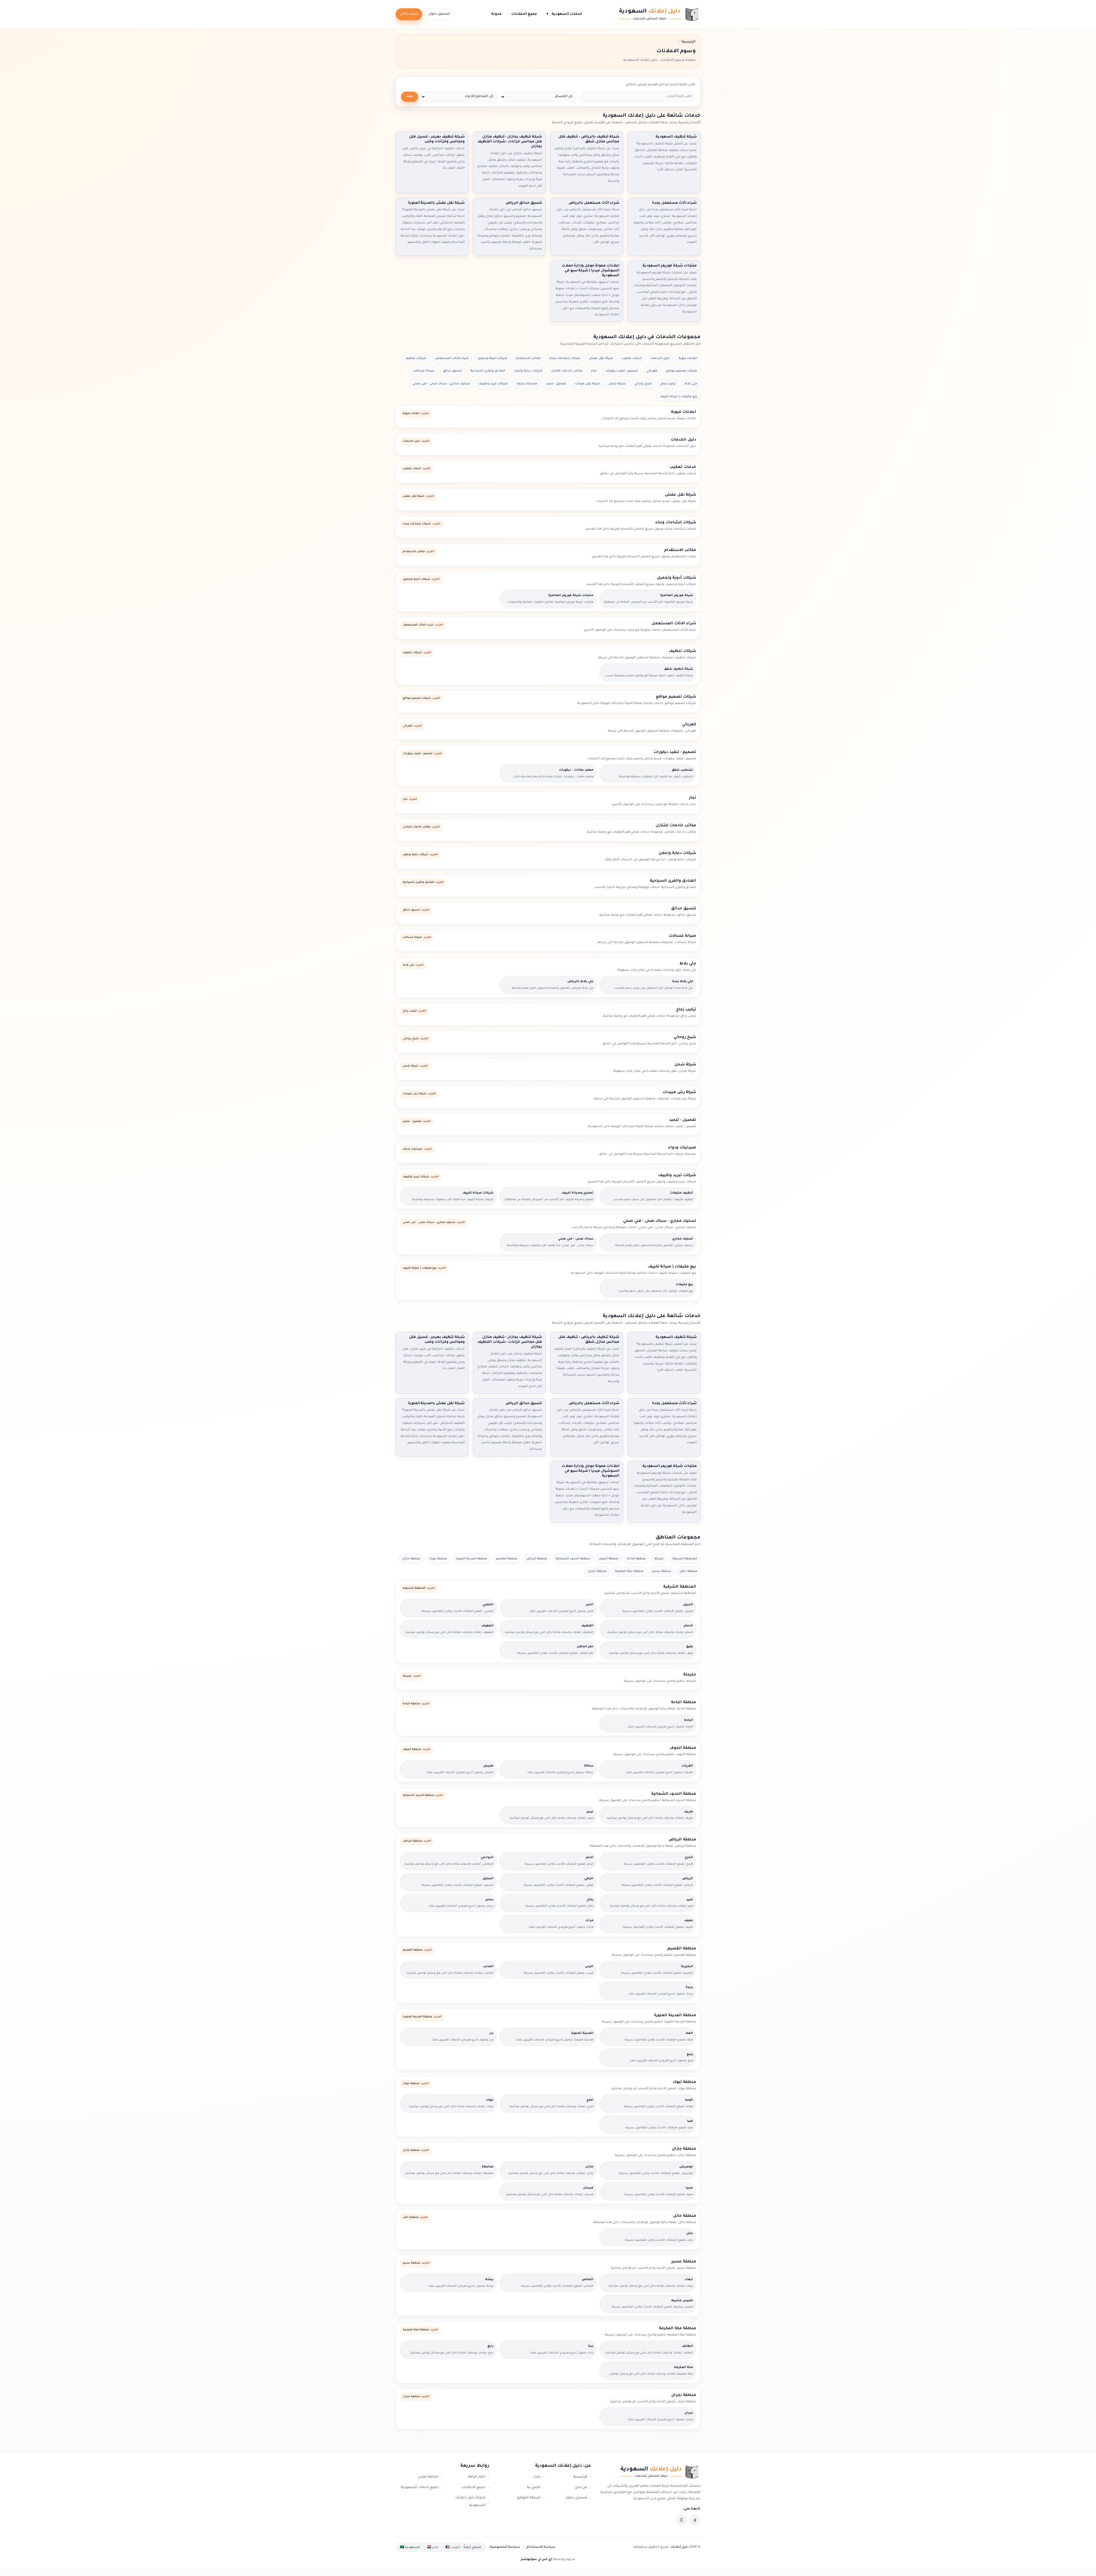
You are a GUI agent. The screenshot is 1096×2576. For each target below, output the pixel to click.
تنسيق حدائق (452, 371)
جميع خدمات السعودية (420, 2488)
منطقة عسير (662, 1571)
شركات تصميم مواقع (682, 371)
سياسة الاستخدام (541, 2547)
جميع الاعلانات (524, 14)
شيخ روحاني (643, 384)
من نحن (581, 2488)
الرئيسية (580, 2477)
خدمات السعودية (564, 14)
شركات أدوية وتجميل (492, 358)
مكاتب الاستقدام (528, 358)
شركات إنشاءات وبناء (565, 358)
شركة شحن (617, 384)
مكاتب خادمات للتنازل (567, 371)
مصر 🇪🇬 (433, 2547)
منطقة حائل (688, 1571)
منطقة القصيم (507, 1559)
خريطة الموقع (529, 2498)
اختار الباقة (477, 2477)
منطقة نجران (597, 1571)
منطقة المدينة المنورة (471, 1559)
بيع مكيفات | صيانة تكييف (679, 397)
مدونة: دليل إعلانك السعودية (470, 2502)
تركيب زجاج (668, 384)
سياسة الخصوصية (505, 2547)
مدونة (496, 14)
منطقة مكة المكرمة (629, 1571)
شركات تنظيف (416, 358)
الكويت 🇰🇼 (453, 2547)
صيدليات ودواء (527, 384)
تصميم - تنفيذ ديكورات (622, 371)
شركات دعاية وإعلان (528, 371)
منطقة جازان (411, 1559)
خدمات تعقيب (632, 358)
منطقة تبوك (438, 1559)
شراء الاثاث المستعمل (452, 358)
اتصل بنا (534, 2488)
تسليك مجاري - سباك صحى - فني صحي (441, 384)
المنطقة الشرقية (685, 1559)
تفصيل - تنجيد (556, 384)
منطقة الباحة (636, 1559)
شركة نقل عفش (601, 358)
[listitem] (695, 2520)
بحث (410, 97)
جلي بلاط (691, 384)
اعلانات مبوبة (688, 358)
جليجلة (659, 1559)
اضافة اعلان (428, 2477)
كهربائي (652, 371)
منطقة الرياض (537, 1559)
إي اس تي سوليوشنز (536, 2559)
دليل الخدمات (660, 358)
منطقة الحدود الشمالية (573, 1559)
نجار (594, 371)
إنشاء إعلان (409, 14)
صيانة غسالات (424, 371)
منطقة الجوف (609, 1559)
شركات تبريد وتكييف (493, 384)
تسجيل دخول (439, 14)
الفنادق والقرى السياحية (488, 371)
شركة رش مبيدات (587, 384)
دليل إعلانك (680, 2547)
